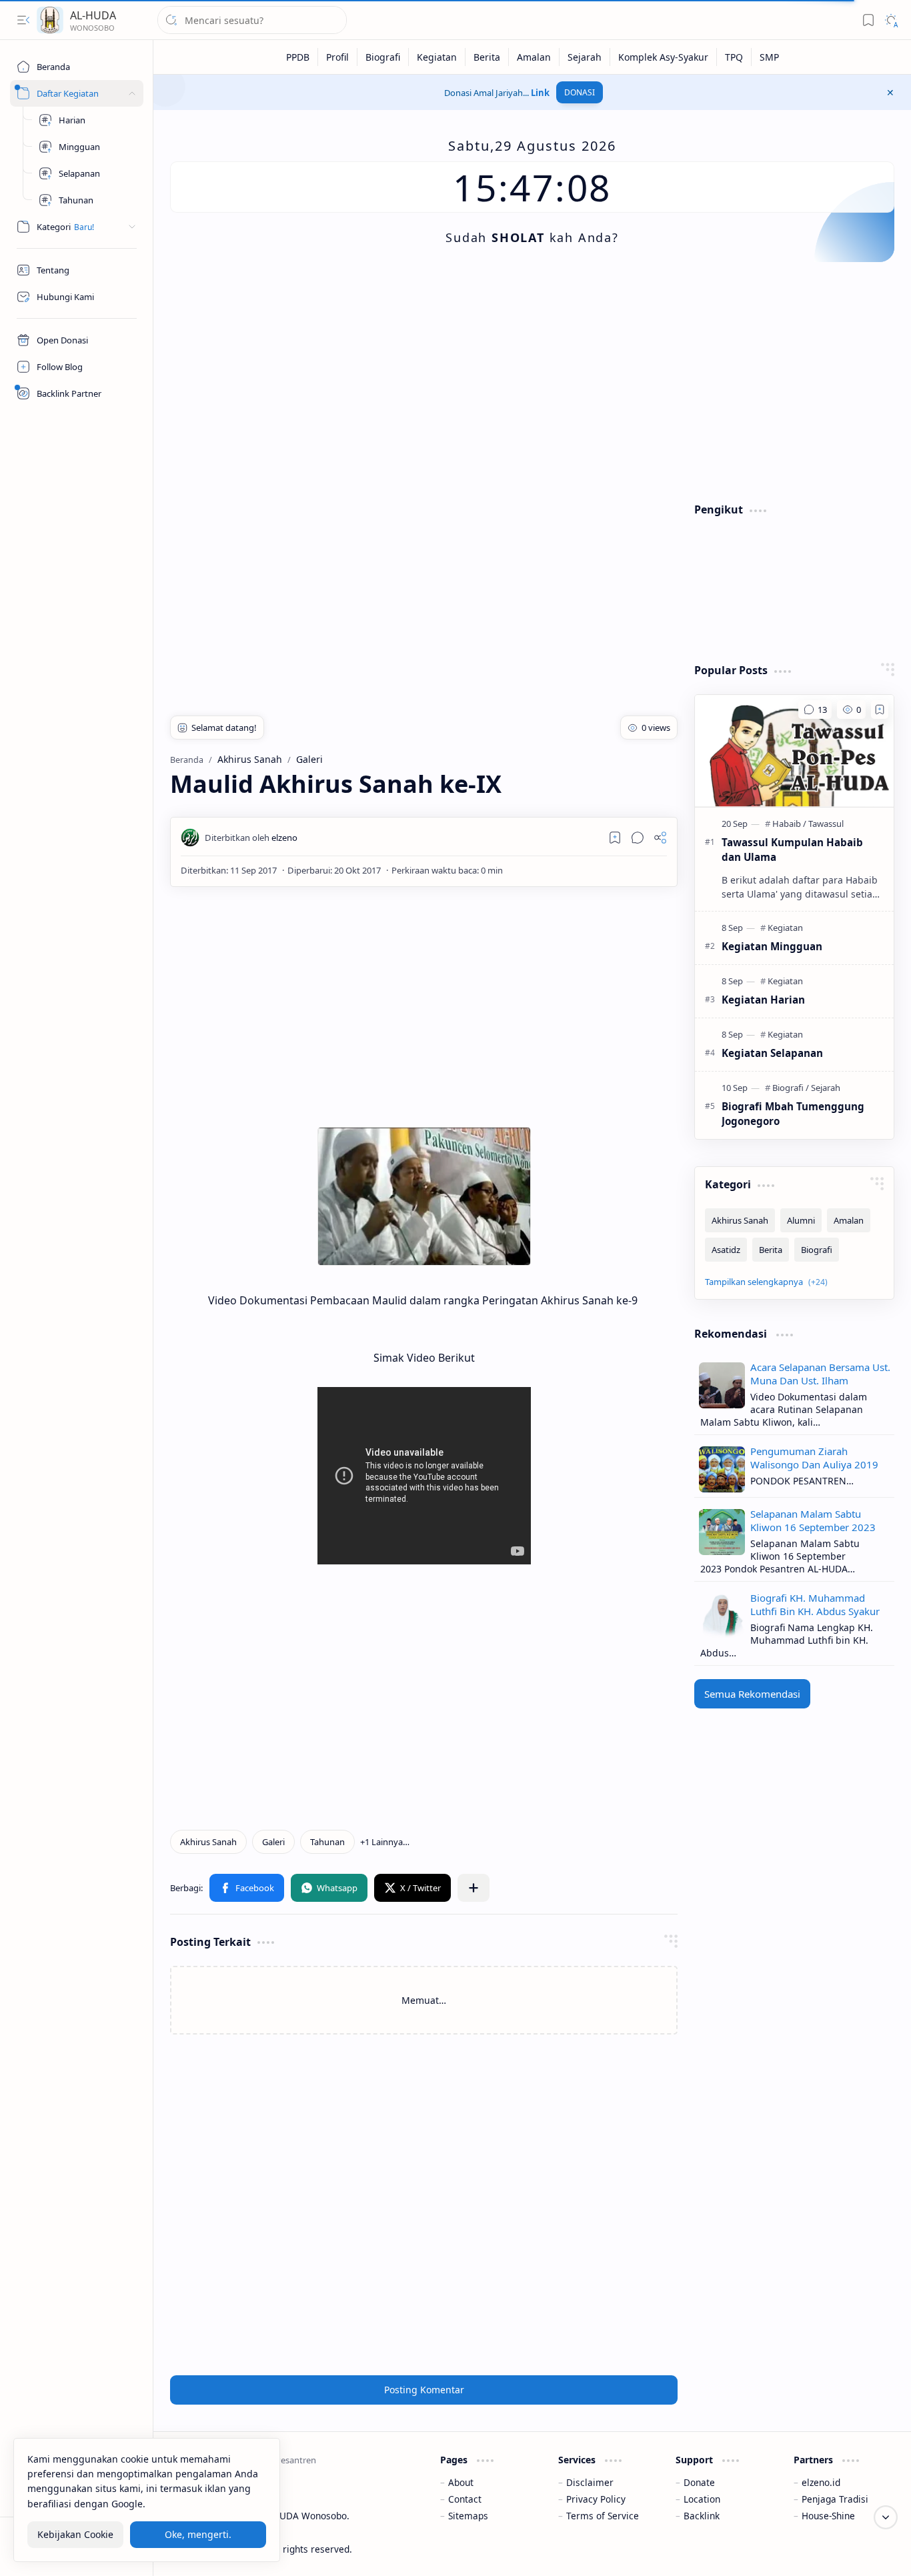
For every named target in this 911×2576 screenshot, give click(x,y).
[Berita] (487, 57)
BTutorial (875, 2549)
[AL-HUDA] (50, 20)
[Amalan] (534, 57)
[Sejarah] (585, 57)
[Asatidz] (726, 1250)
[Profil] (338, 57)
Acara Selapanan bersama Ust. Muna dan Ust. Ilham (820, 1374)
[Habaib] (789, 824)
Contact (465, 2499)
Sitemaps (468, 2516)
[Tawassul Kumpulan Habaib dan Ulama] (794, 751)
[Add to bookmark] (880, 710)
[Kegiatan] (437, 57)
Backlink (702, 2516)
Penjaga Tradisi (835, 2499)
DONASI (580, 92)
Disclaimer (590, 2482)
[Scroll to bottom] (886, 2517)
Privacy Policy (596, 2499)
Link (540, 93)
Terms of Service (603, 2516)
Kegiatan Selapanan (772, 1053)
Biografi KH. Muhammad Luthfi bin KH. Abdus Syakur (815, 1604)
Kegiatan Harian (763, 1000)
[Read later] (615, 838)
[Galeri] (273, 1842)
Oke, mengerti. (198, 2535)
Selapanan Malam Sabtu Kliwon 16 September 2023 (813, 1520)
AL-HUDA (93, 15)
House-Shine (828, 2516)
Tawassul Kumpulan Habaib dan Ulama (792, 850)
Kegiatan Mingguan (772, 946)
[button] (23, 20)
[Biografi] (383, 57)
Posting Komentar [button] (424, 2390)
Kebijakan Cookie (75, 2535)
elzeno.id (821, 2482)
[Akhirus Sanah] (208, 1842)
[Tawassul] (826, 824)
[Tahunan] (327, 1842)
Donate (699, 2482)
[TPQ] (734, 57)
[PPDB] (298, 57)
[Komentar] (815, 710)
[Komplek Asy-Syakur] (664, 57)
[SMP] (769, 57)
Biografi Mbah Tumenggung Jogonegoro (793, 1114)
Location (702, 2499)
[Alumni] (801, 1220)
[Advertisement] (532, 382)
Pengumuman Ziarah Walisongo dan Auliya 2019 (814, 1458)
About (461, 2482)
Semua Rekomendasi (752, 1694)
